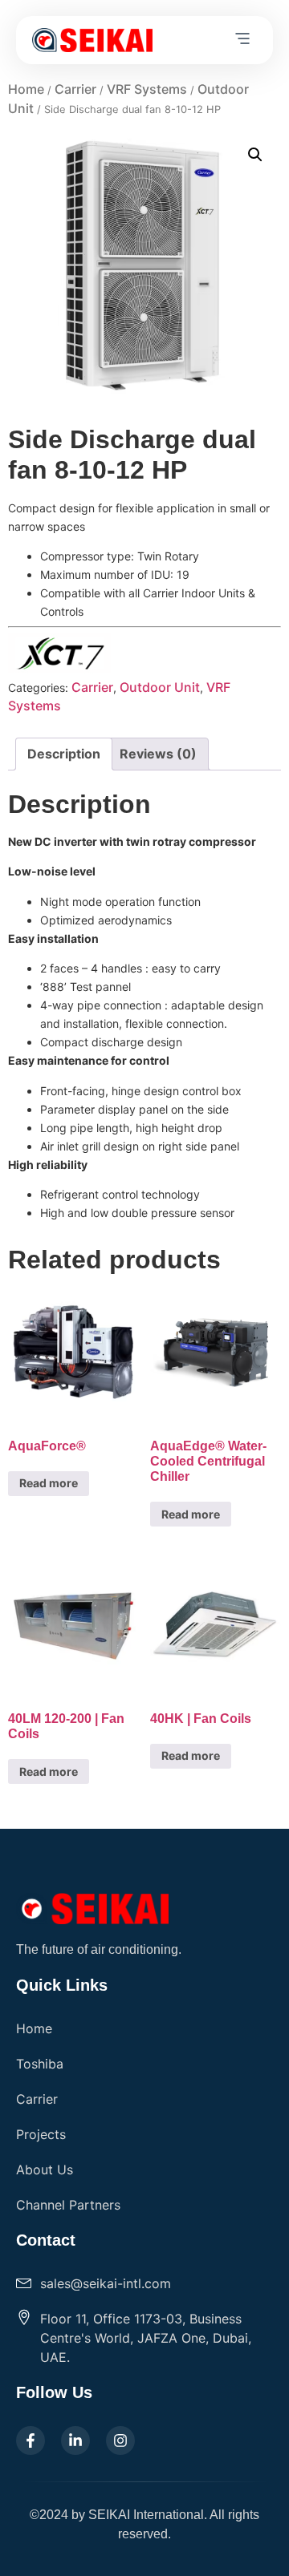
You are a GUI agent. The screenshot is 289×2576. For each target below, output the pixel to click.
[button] (242, 40)
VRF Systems (147, 89)
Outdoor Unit (160, 687)
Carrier (75, 89)
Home (26, 89)
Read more (49, 1483)
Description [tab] (64, 754)
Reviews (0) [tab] (158, 754)
